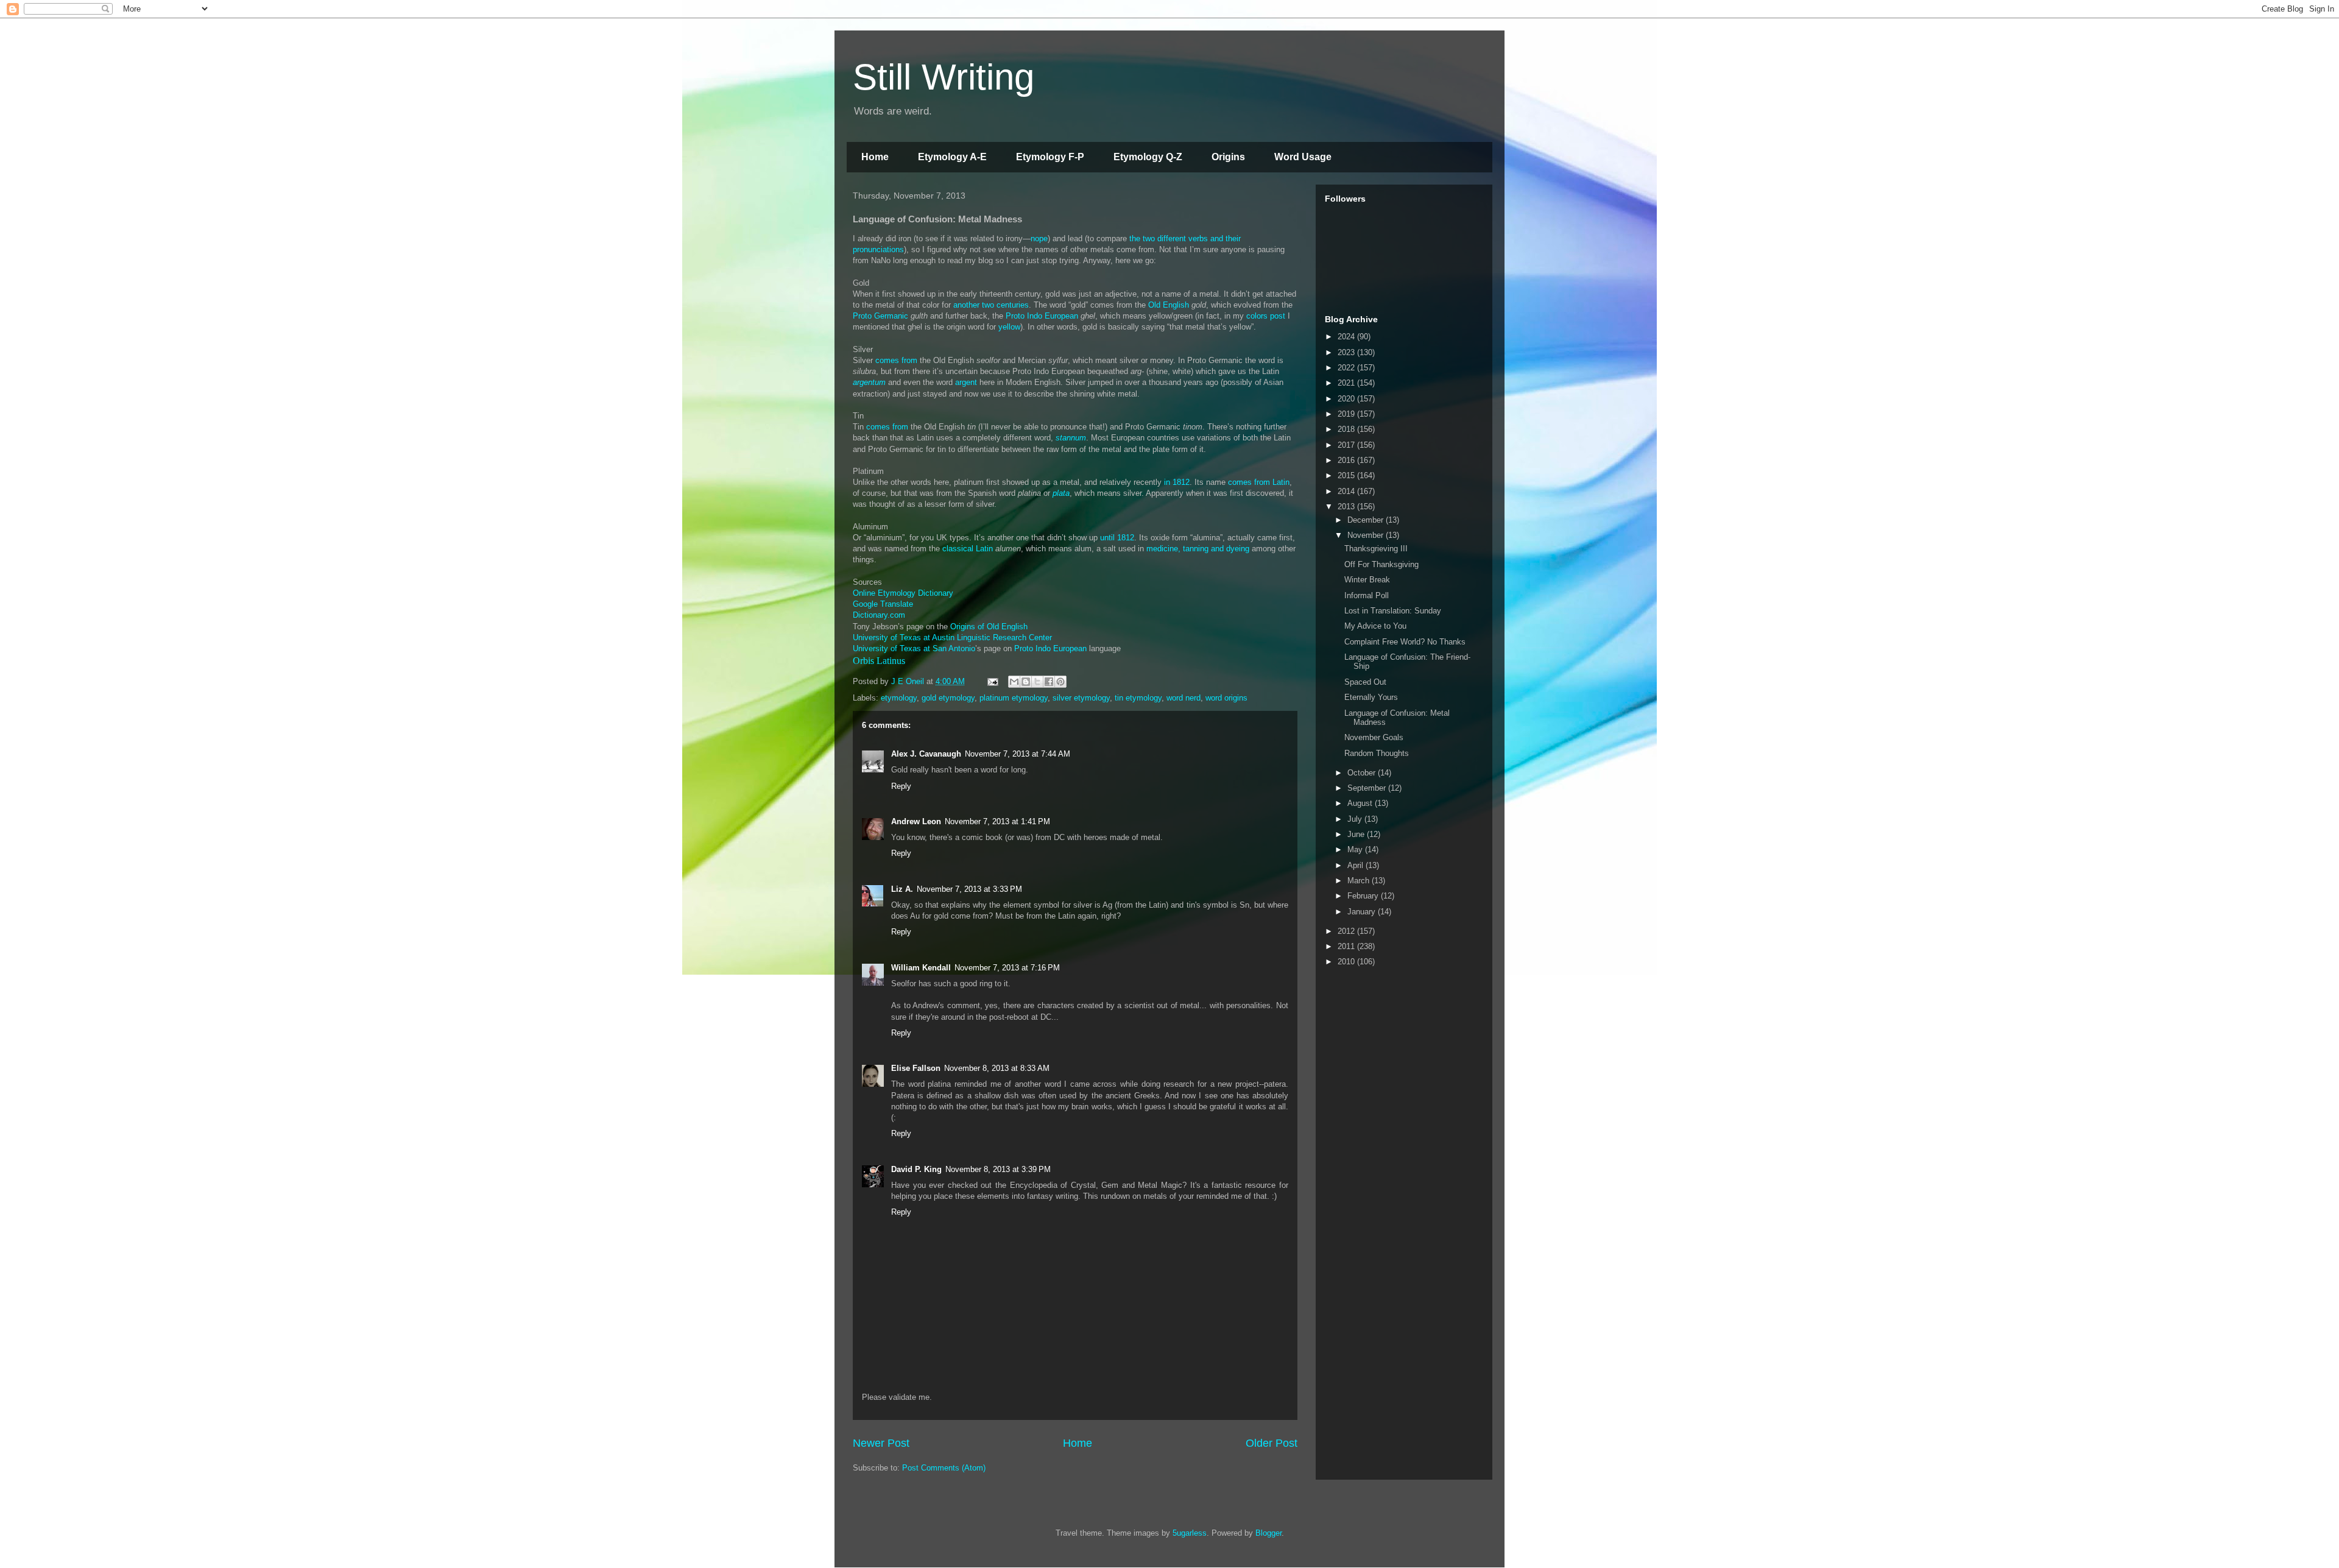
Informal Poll (1367, 595)
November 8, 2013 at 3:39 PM (998, 1169)
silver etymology (1081, 698)
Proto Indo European (1042, 316)
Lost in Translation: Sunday (1393, 611)
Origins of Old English (989, 627)
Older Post (1272, 1443)
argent (966, 382)
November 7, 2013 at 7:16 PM (1007, 968)
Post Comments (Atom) (944, 1468)
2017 (1347, 445)
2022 (1347, 368)
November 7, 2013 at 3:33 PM (969, 889)
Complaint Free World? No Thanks (1405, 642)
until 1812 (1117, 538)
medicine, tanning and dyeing (1198, 549)
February (1364, 896)
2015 (1347, 475)
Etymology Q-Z (1148, 157)
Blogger (1268, 1533)
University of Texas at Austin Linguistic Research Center (952, 637)
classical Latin (968, 549)
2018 (1347, 429)
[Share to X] (1037, 682)
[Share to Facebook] (1049, 682)
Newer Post (881, 1443)
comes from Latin (1259, 482)
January (1363, 912)
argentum (869, 382)
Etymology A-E (952, 157)
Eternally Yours (1371, 697)
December (1367, 520)
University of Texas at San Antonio (914, 648)
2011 (1347, 946)
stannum (1071, 438)
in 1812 (1177, 482)
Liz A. (902, 889)
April (1356, 865)
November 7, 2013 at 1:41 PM (997, 821)
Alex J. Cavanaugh (926, 754)
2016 (1347, 460)
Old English (1169, 305)
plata (1061, 493)
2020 (1347, 399)
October (1363, 773)
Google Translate (883, 604)
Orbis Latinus (879, 661)
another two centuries (991, 305)
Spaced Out (1365, 682)
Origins (1228, 157)
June (1357, 834)
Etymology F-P (1050, 157)
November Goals (1374, 737)
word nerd (1184, 698)
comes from (896, 360)
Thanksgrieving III (1376, 549)
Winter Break (1367, 580)
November (1367, 535)
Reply (901, 786)
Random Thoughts (1377, 753)
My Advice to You (1375, 626)
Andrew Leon (916, 821)
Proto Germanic (880, 316)
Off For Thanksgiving (1381, 564)
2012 (1347, 931)
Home (875, 157)
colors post (1266, 316)
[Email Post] (992, 681)
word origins (1226, 698)
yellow (1009, 327)
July (1356, 819)
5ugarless (1190, 1533)
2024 (1347, 337)
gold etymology (948, 698)
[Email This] (1014, 682)
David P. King (916, 1169)
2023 (1347, 352)
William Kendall (921, 968)
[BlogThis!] (1026, 682)
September (1368, 788)
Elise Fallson (916, 1068)
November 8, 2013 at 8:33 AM (997, 1068)
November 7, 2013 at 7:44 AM (1018, 754)
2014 (1347, 491)
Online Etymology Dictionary (903, 593)
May (1356, 849)
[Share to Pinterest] (1060, 682)
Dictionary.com (879, 615)
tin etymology (1138, 698)
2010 (1347, 962)
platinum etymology (1014, 698)
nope (1039, 238)
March (1360, 881)
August (1361, 803)
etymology (899, 698)
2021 (1347, 383)
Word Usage (1303, 157)
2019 (1347, 414)
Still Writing (944, 77)
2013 (1347, 507)
